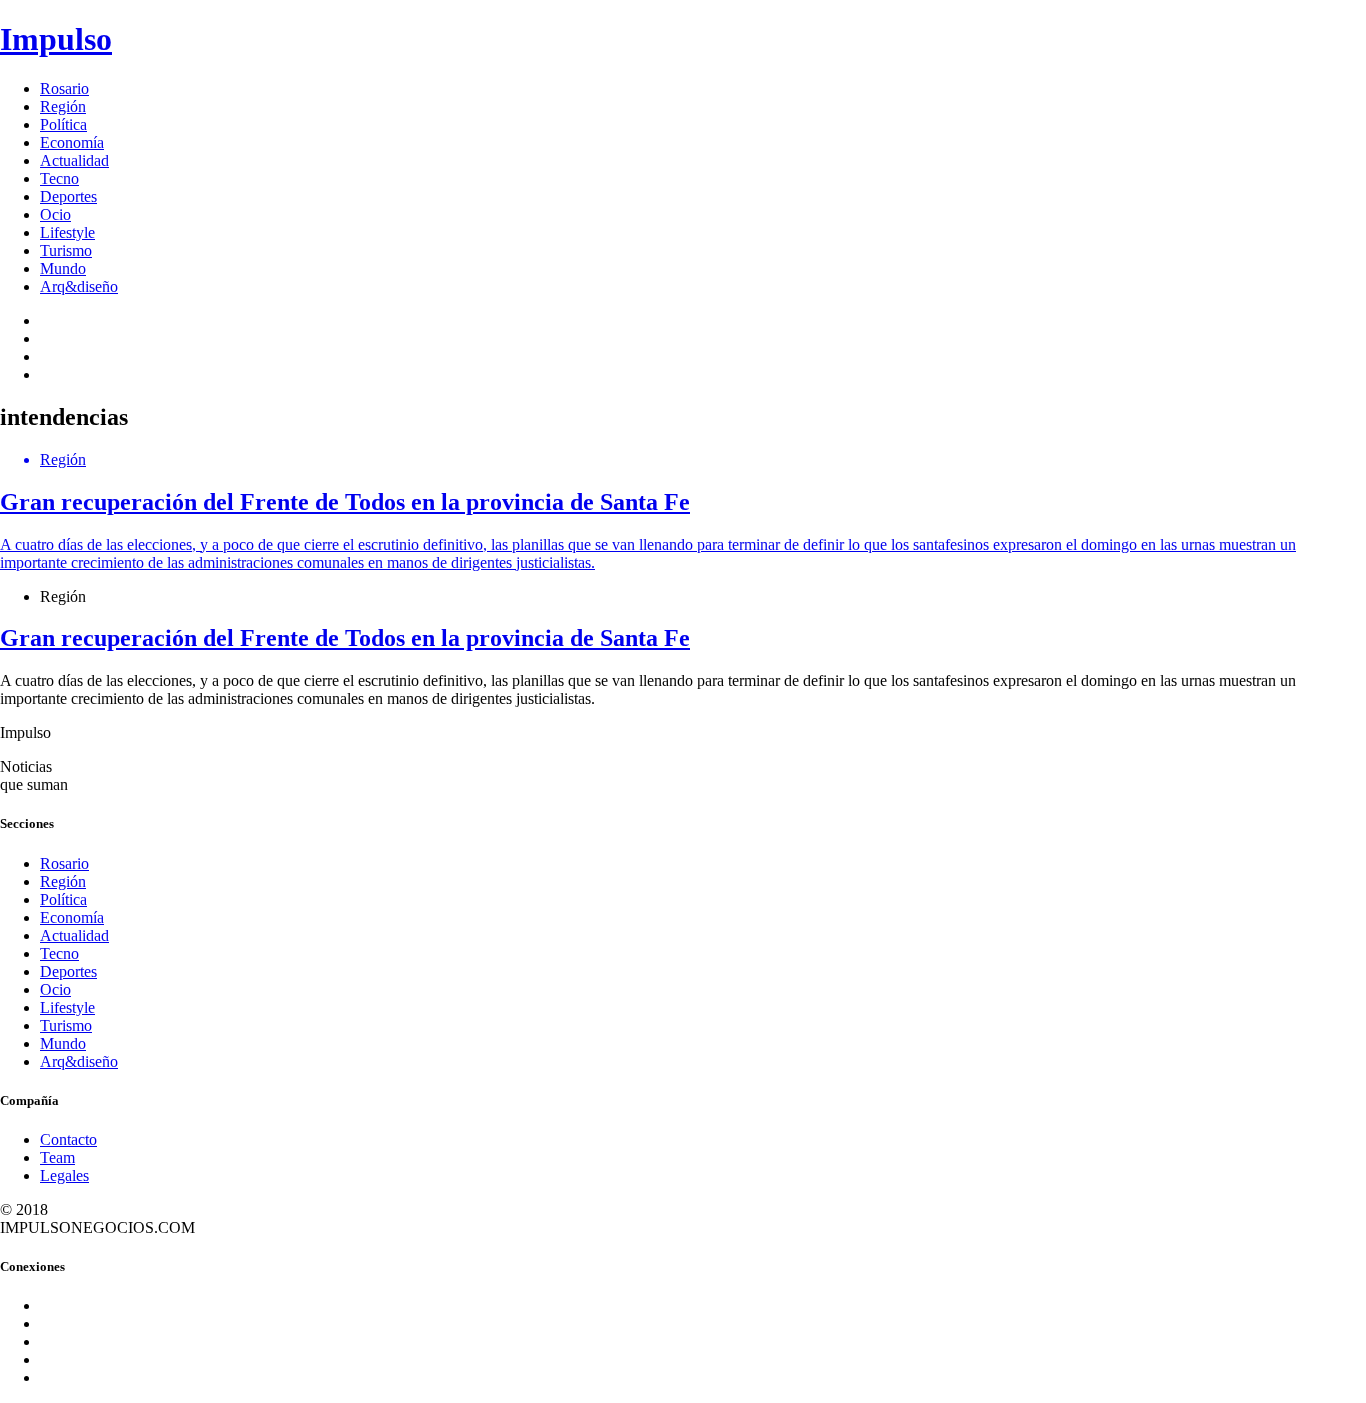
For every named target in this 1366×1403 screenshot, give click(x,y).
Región (63, 106)
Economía (72, 142)
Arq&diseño (79, 286)
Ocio (55, 214)
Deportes (68, 196)
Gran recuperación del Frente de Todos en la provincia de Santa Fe (345, 638)
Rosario (64, 88)
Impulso (56, 39)
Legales (64, 1175)
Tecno (59, 178)
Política (63, 124)
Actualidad (74, 160)
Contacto (68, 1139)
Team (57, 1157)
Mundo (63, 268)
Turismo (66, 250)
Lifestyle (67, 232)
